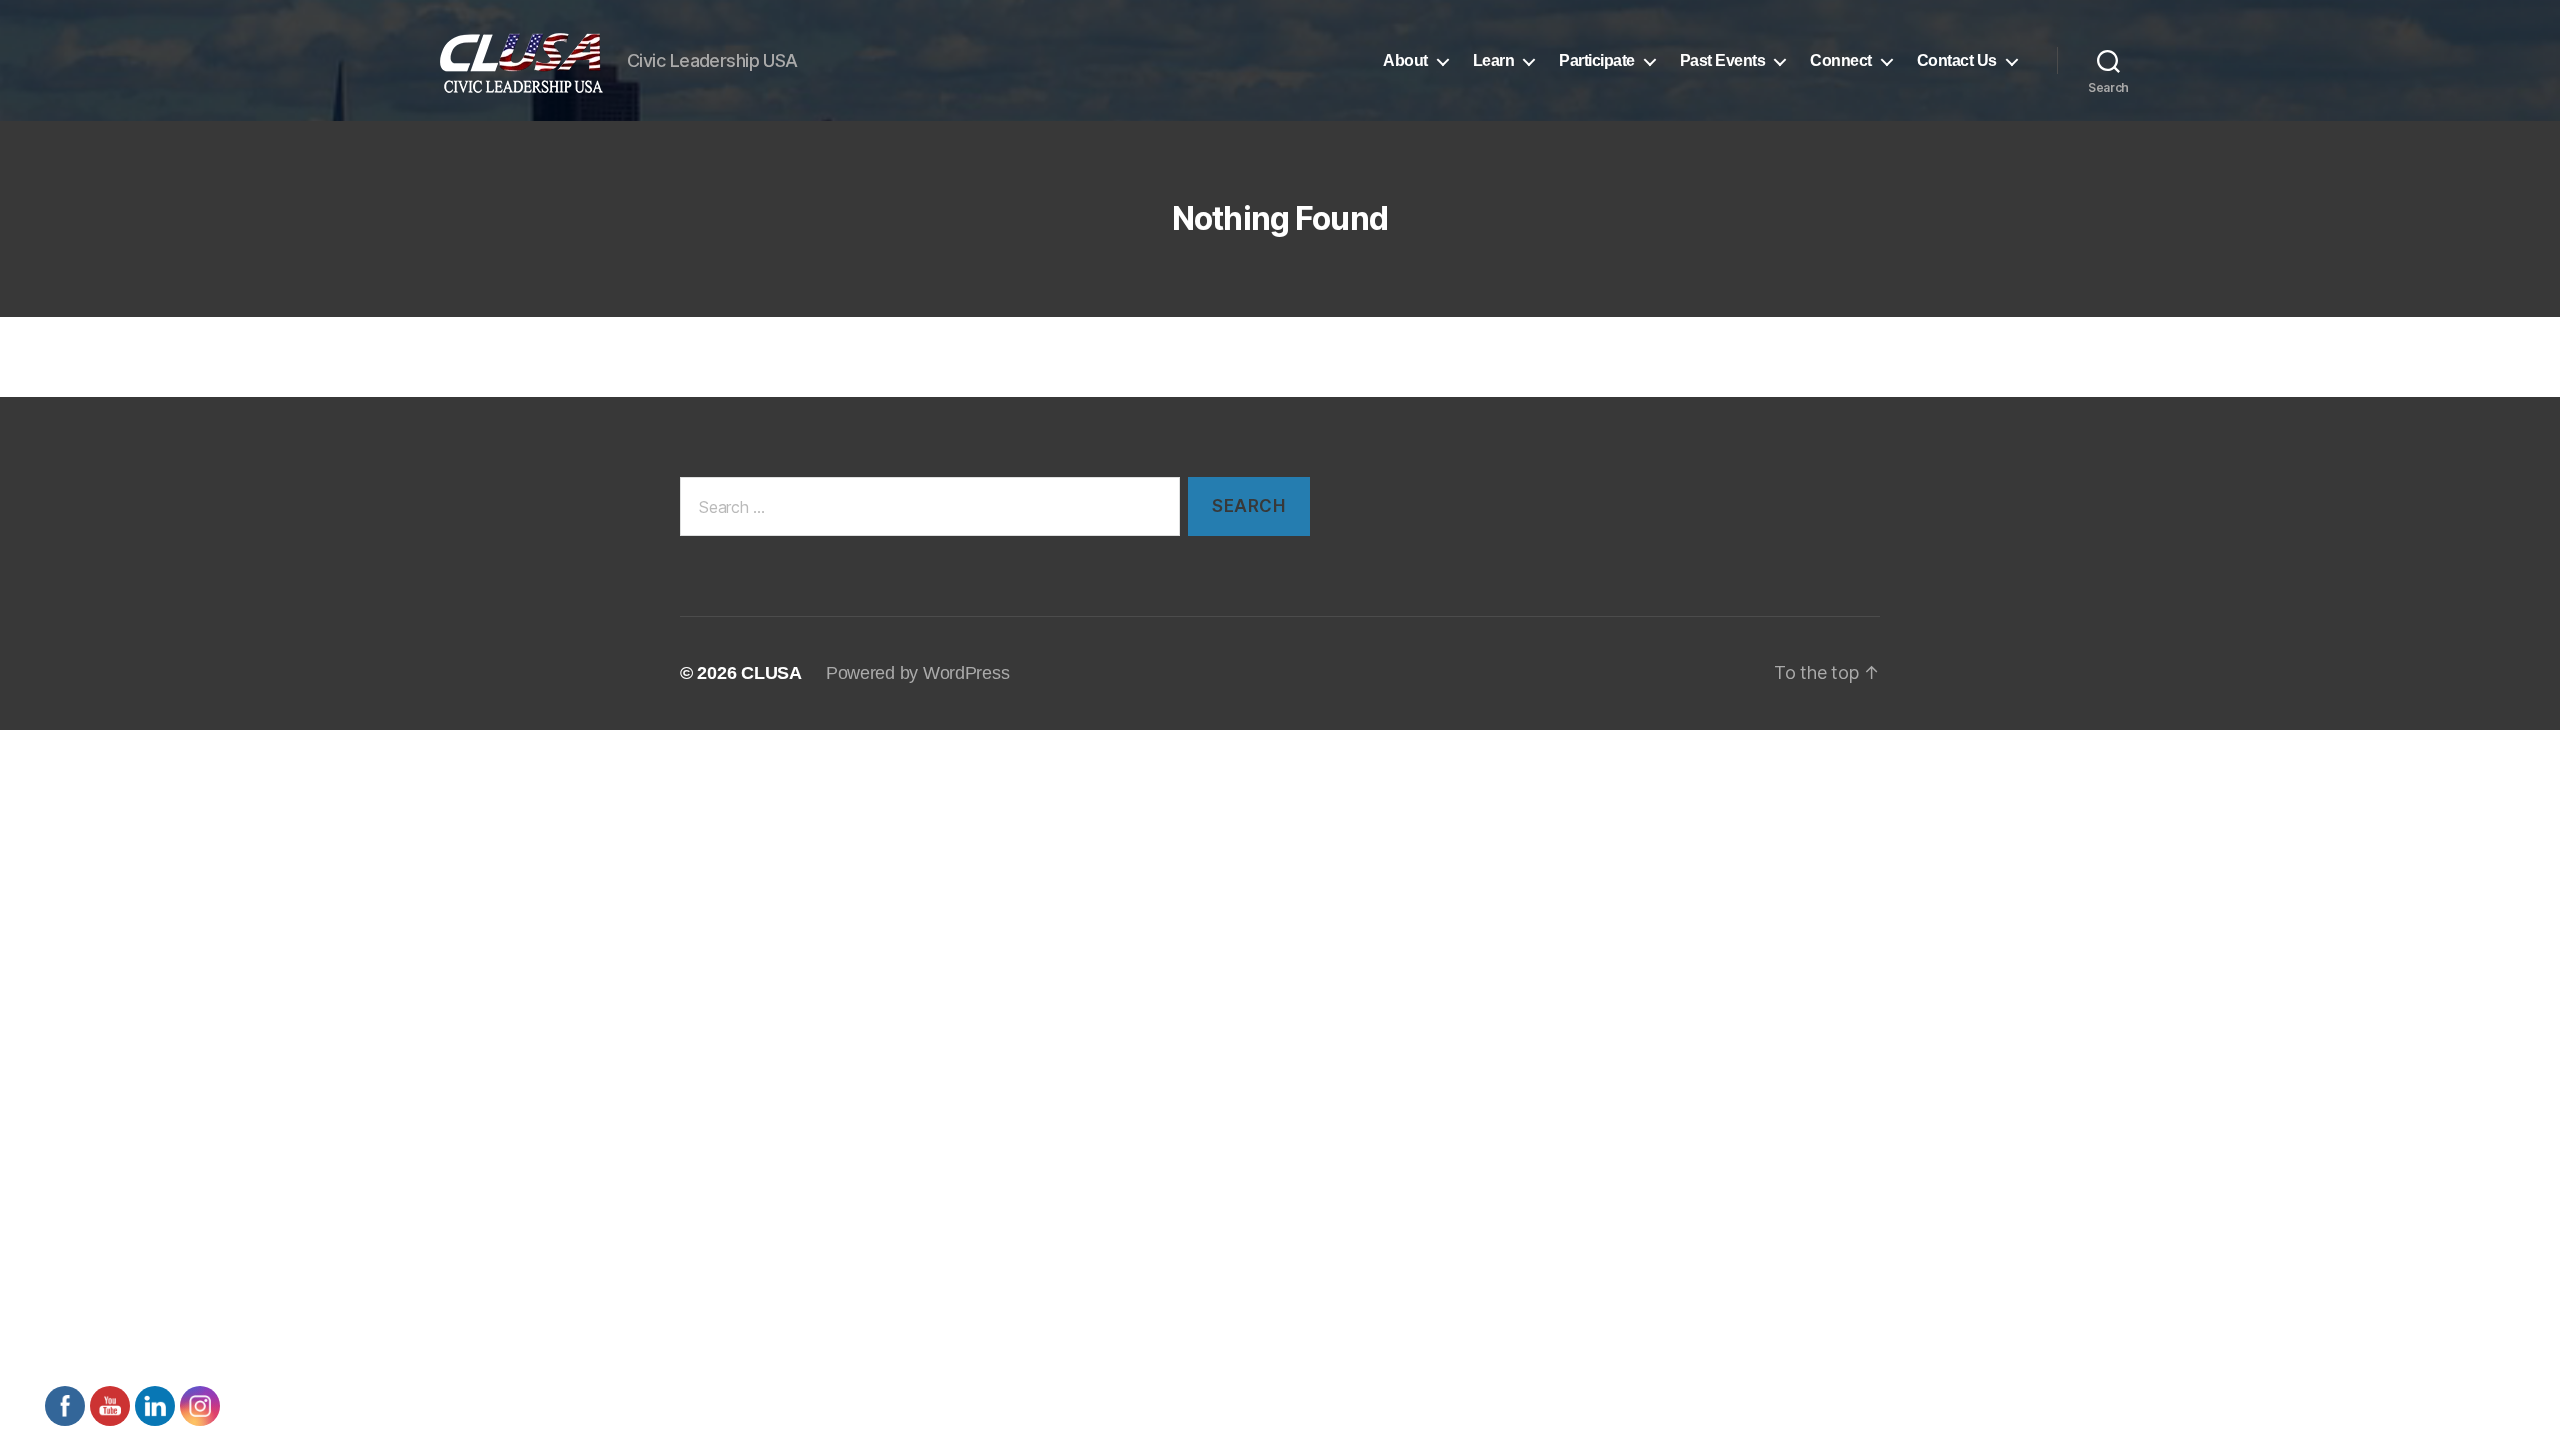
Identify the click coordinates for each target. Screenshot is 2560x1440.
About (1405, 60)
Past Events (1723, 60)
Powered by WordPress (918, 673)
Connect (1841, 60)
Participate (1597, 60)
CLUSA (771, 673)
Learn (1494, 60)
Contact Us (1957, 60)
